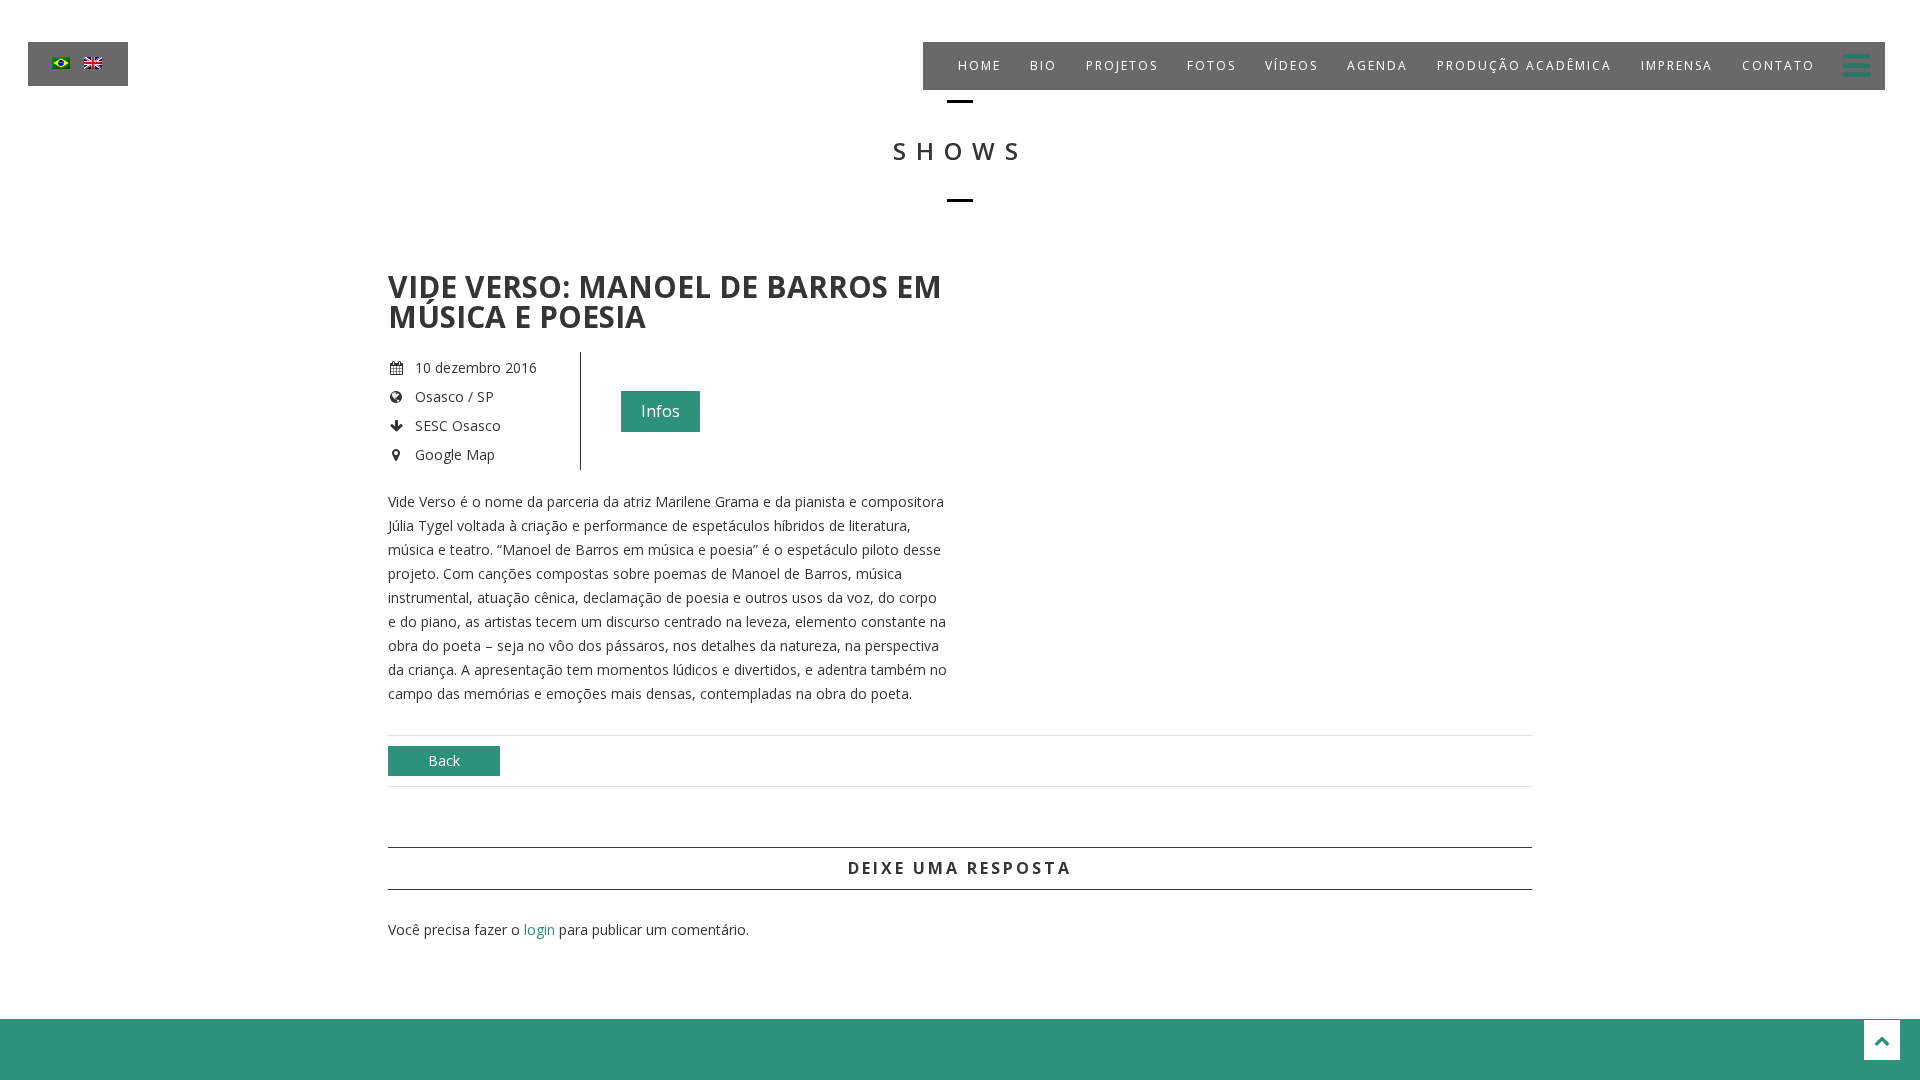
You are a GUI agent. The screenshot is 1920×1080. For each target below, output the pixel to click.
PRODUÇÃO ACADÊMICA (1522, 65)
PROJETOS (1119, 65)
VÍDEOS (1289, 65)
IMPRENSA (1674, 65)
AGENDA (1375, 65)
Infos (660, 411)
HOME (977, 65)
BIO (1041, 65)
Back (444, 760)
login (539, 929)
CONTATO (1776, 65)
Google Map (455, 454)
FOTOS (1209, 65)
